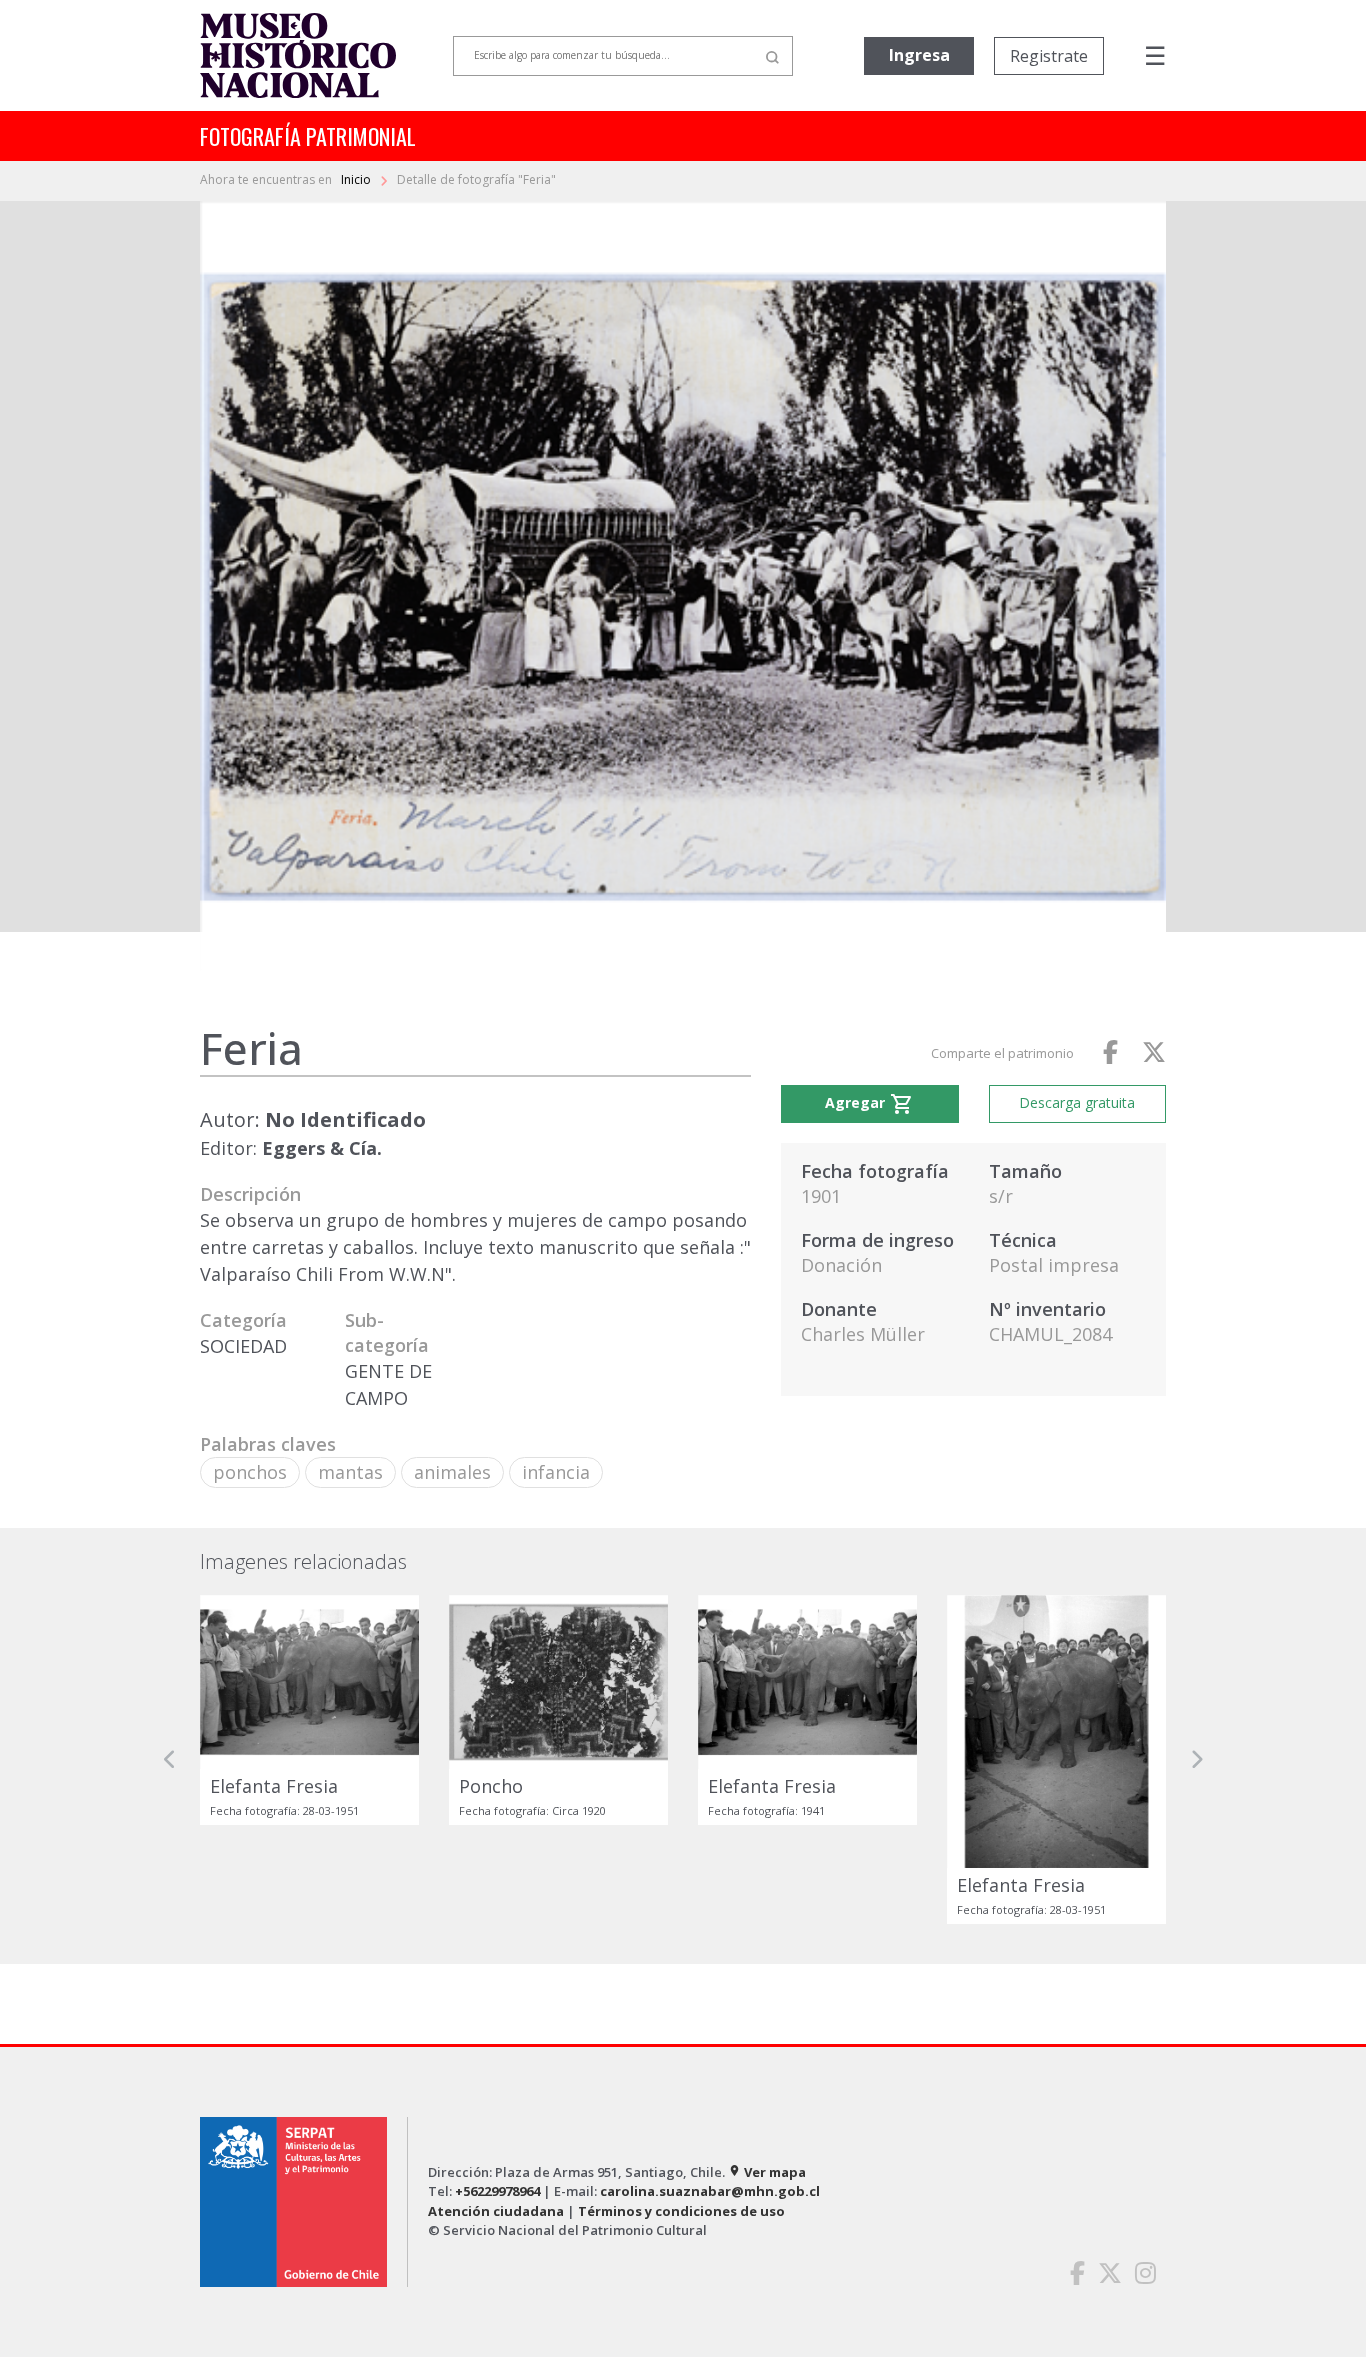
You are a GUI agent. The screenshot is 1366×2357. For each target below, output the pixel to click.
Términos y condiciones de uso (681, 2211)
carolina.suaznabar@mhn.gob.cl (710, 2191)
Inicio (357, 179)
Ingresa (919, 55)
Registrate (1049, 56)
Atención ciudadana (496, 2211)
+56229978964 (497, 2191)
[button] (170, 1759)
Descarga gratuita (1077, 1102)
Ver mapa (767, 2172)
